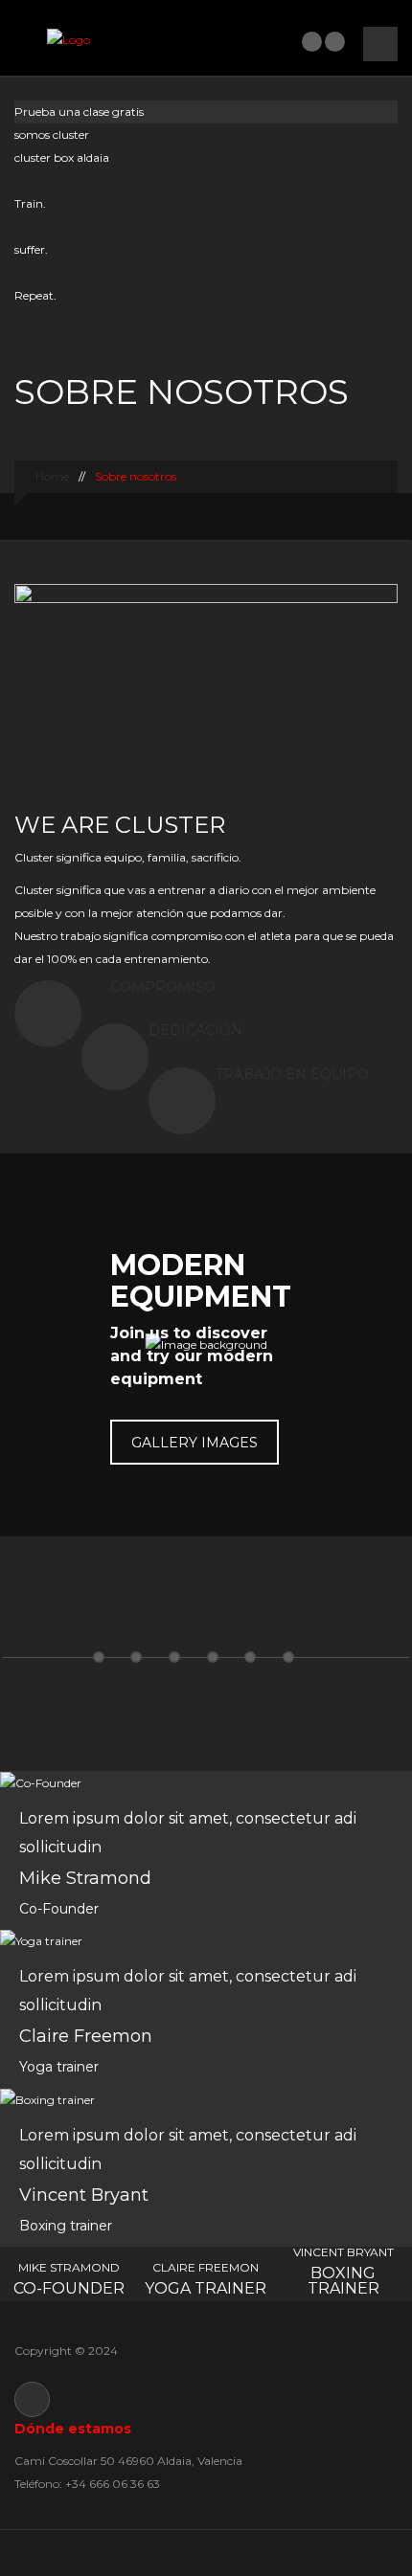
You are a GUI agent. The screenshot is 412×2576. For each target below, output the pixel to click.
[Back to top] (206, 2553)
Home (51, 476)
